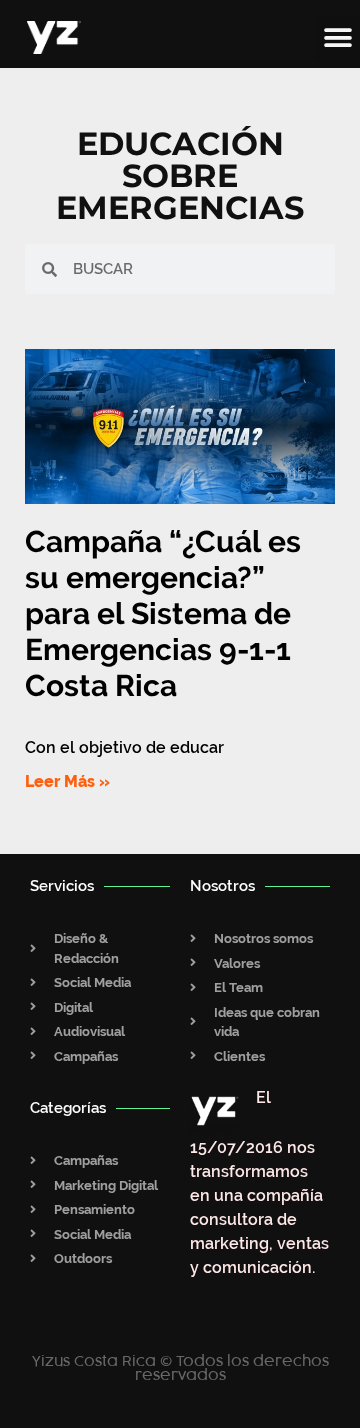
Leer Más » (67, 781)
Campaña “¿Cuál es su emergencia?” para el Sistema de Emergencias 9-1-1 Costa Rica (163, 613)
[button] (337, 37)
